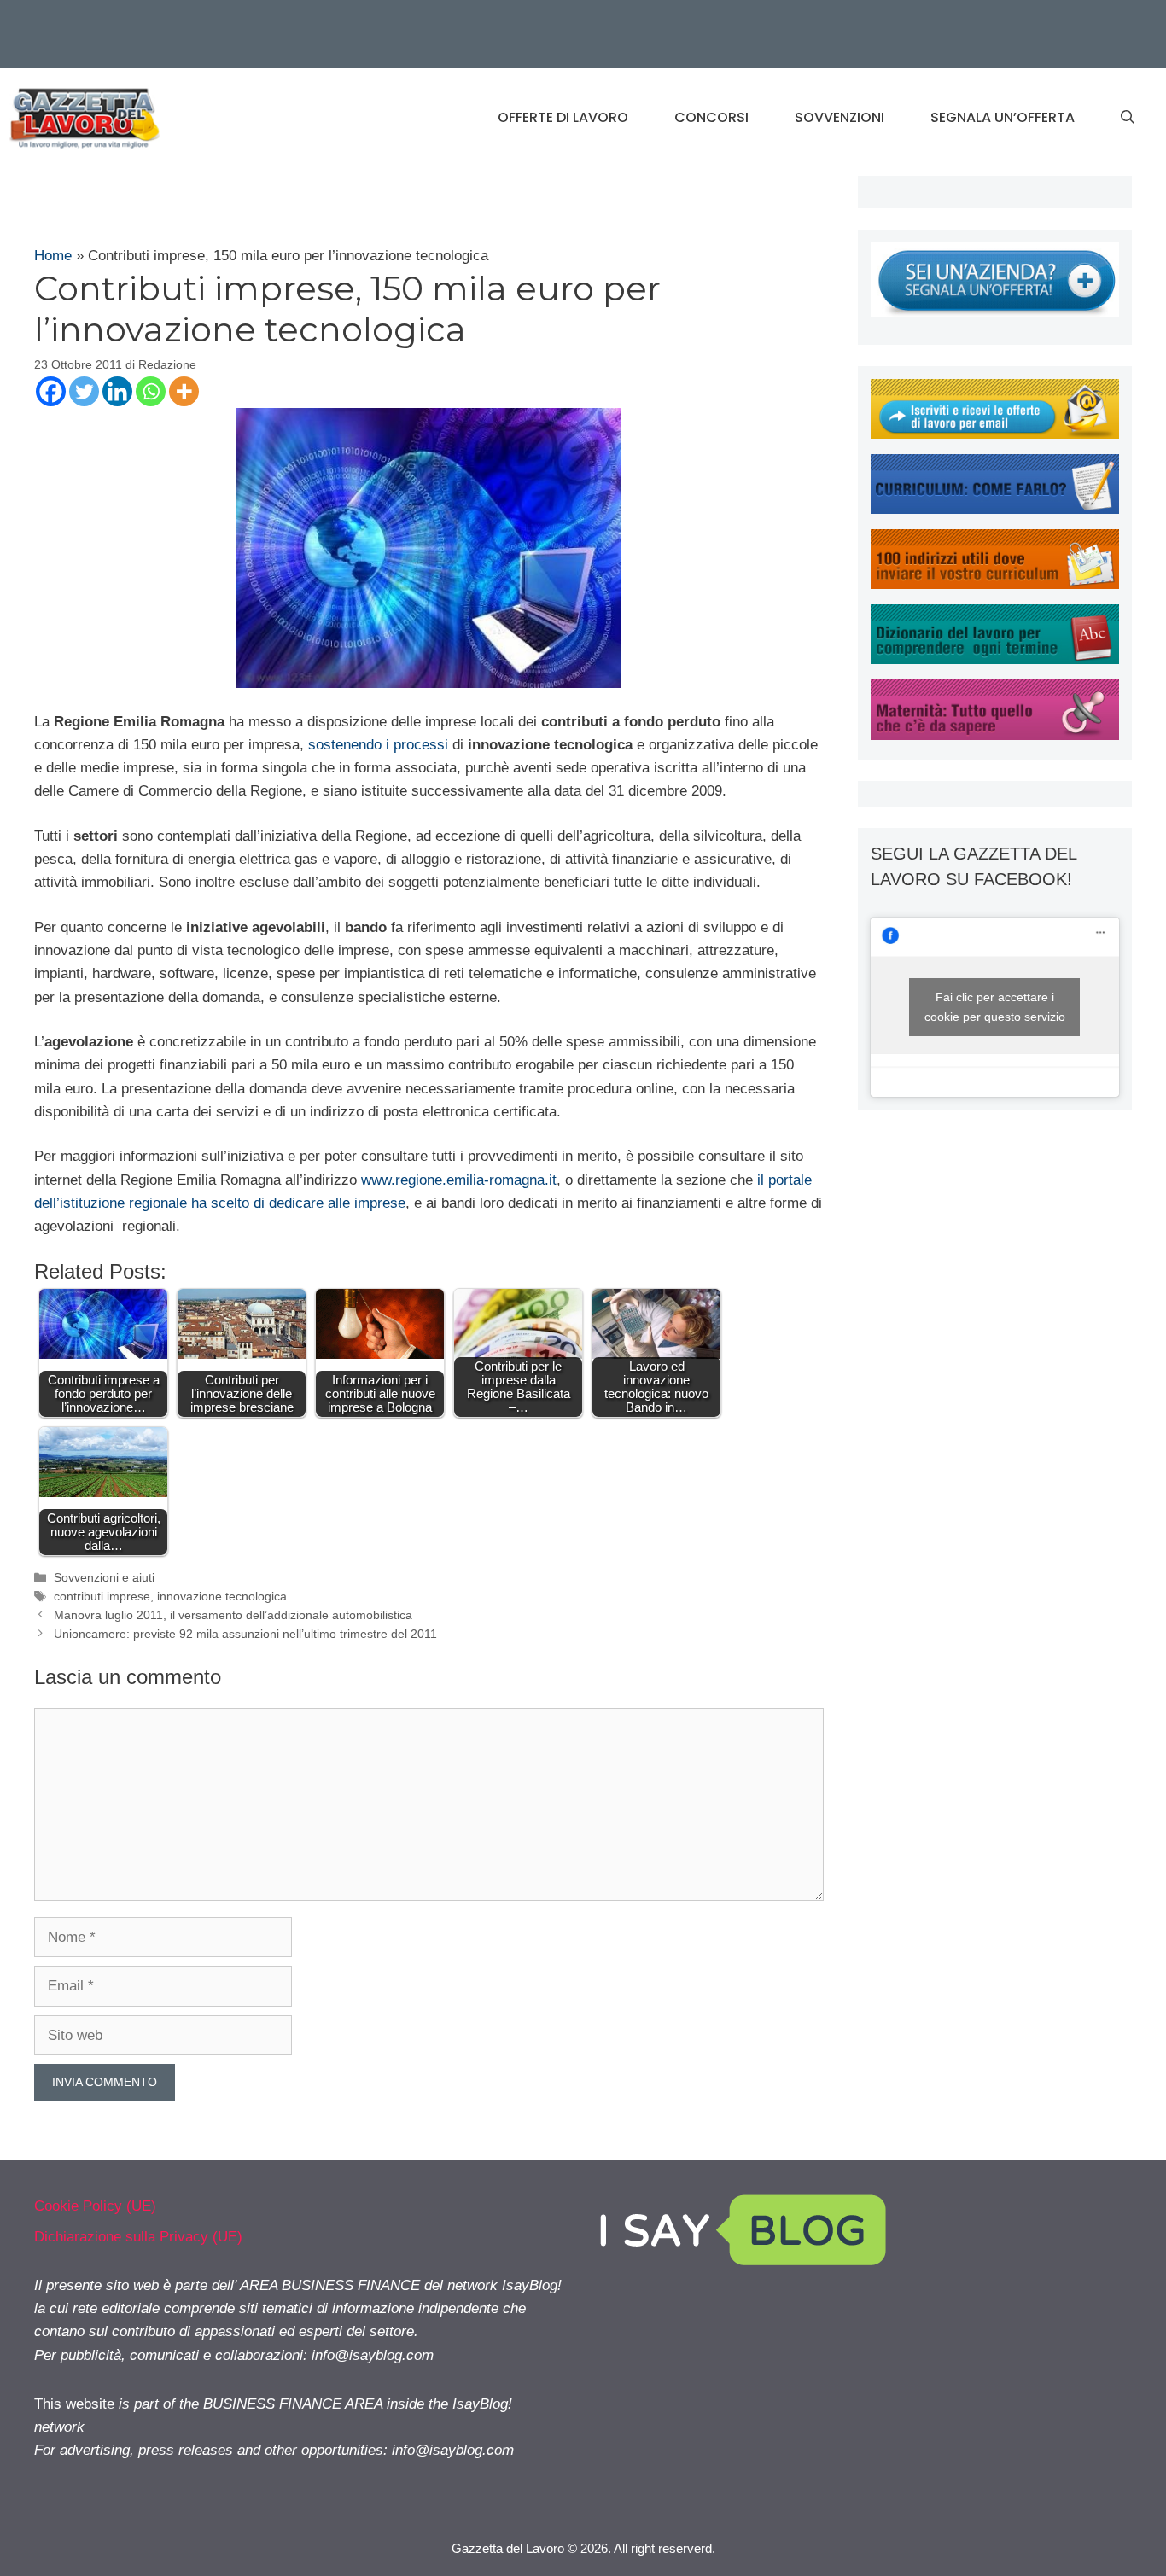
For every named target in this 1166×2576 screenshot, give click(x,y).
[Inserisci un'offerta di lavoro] (995, 312)
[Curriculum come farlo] (995, 509)
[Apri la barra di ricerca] (1128, 118)
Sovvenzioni (840, 117)
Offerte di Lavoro (563, 117)
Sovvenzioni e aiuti (104, 1577)
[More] (184, 391)
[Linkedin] (117, 391)
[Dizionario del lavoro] (995, 659)
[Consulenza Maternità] (995, 735)
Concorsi (711, 117)
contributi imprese (102, 1596)
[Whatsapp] (151, 391)
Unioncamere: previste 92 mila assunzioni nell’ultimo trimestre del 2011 (245, 1634)
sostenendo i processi (376, 745)
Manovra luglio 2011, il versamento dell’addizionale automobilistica (233, 1615)
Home (53, 256)
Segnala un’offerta (1003, 117)
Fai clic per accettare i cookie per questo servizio (995, 1007)
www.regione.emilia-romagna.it (459, 1180)
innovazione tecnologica (222, 1596)
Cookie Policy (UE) (95, 2206)
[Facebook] (51, 391)
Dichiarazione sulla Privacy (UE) (138, 2237)
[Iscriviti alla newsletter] (995, 434)
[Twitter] (84, 391)
